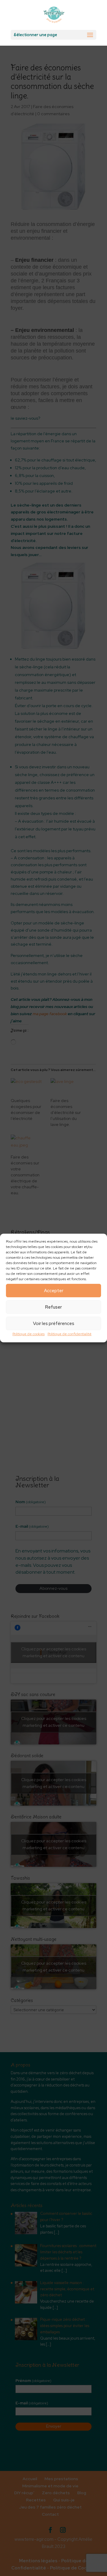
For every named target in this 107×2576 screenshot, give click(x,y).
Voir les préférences (54, 1324)
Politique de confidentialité (70, 1334)
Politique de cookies (29, 1334)
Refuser (53, 1307)
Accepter (54, 1291)
